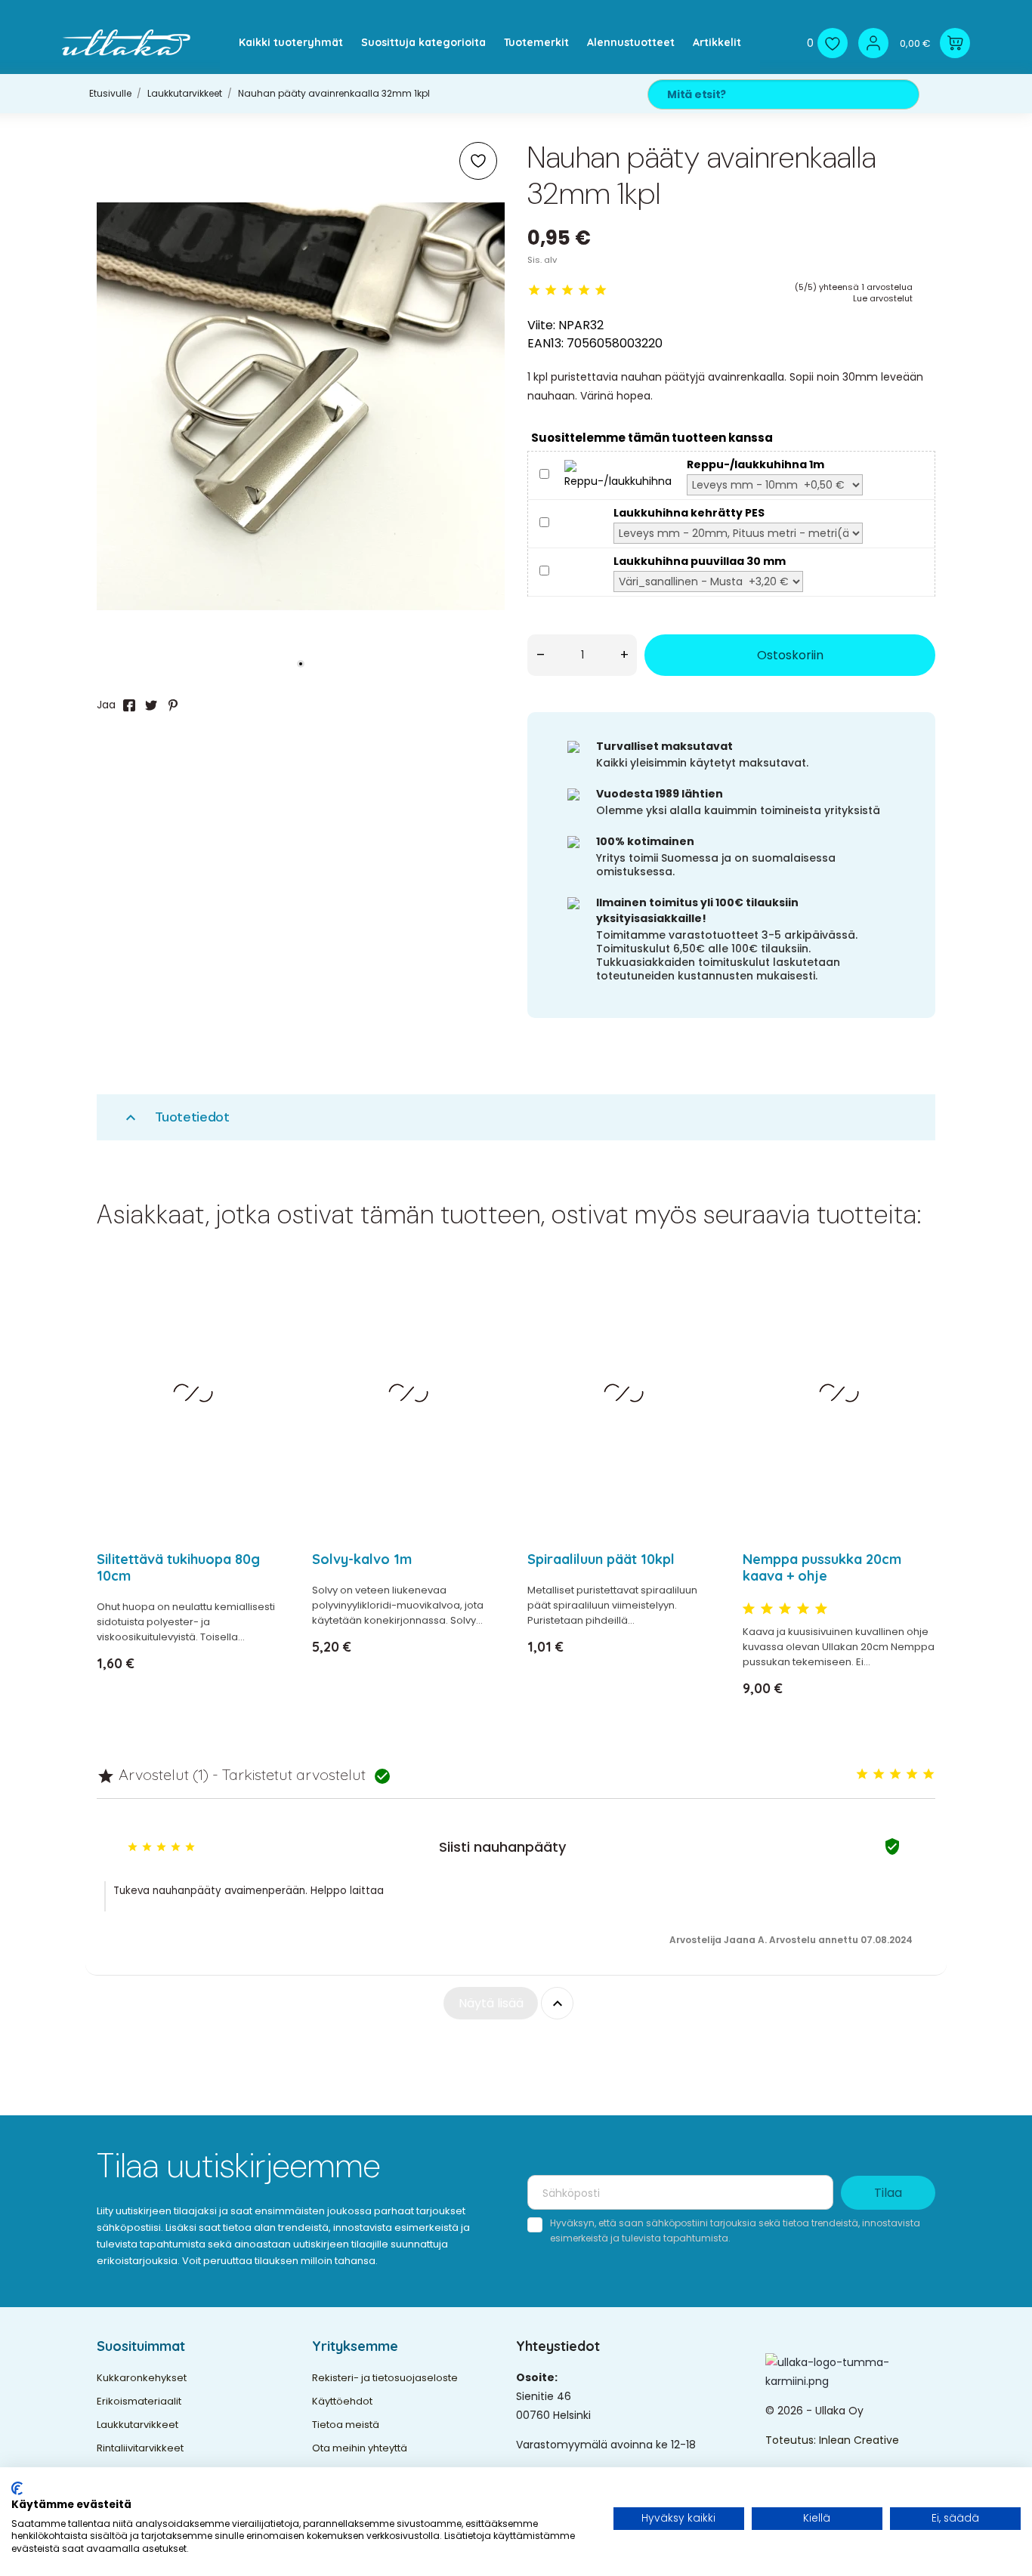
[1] (534, 290)
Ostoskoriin (790, 655)
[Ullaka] (126, 43)
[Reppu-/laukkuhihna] (618, 474)
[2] (551, 290)
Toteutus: (792, 2440)
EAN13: (545, 343)
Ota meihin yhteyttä (360, 2448)
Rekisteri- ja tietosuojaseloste (385, 2378)
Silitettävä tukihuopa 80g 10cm (178, 1567)
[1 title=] (749, 1609)
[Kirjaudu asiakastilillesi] (873, 43)
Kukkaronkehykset (142, 2378)
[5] (601, 290)
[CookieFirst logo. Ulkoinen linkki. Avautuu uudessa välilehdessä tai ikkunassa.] (17, 2488)
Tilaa (888, 2193)
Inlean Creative (859, 2440)
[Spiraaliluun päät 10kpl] (699, 1315)
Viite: (541, 325)
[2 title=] (767, 1609)
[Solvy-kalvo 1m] (484, 1315)
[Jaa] (129, 705)
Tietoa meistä (346, 2425)
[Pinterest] (173, 705)
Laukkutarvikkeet (137, 2425)
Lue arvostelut (883, 298)
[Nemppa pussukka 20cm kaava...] (915, 1315)
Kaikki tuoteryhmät (291, 42)
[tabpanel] (301, 406)
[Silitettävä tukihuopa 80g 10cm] (269, 1315)
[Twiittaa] (151, 705)
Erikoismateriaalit (139, 2401)
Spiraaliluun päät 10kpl (601, 1559)
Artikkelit (717, 42)
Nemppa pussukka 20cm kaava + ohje (822, 1567)
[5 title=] (821, 1609)
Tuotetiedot (176, 1117)
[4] (584, 290)
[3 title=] (785, 1609)
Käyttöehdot (342, 2401)
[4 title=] (803, 1609)
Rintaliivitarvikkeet (140, 2448)
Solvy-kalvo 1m (362, 1559)
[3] (567, 290)
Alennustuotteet (631, 42)
